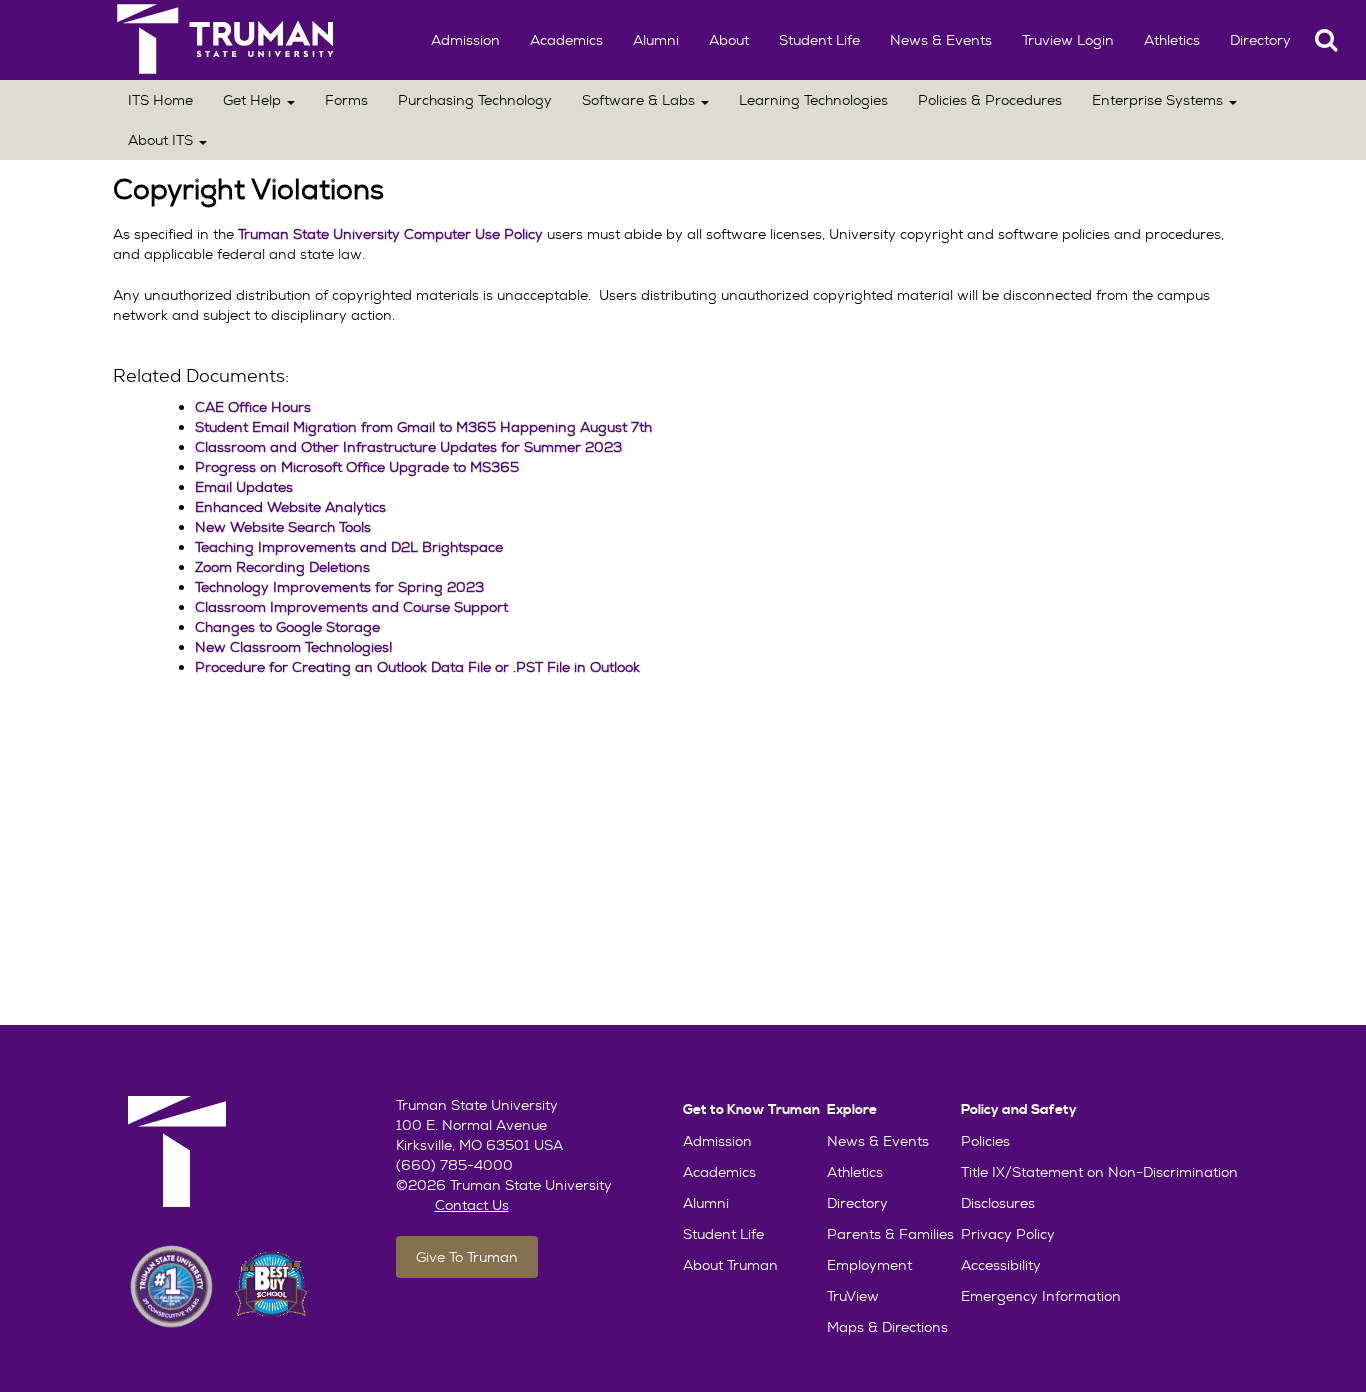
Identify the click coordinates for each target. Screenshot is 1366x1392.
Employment (869, 1265)
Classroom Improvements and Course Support (351, 607)
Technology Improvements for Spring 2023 (339, 587)
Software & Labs (640, 100)
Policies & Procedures (990, 100)
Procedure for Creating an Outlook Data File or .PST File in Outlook (417, 667)
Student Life (819, 40)
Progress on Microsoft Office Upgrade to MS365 (357, 467)
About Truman (730, 1265)
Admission (465, 40)
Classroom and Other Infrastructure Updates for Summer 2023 (408, 447)
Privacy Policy (1008, 1234)
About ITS (162, 140)
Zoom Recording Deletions (282, 567)
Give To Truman (467, 1257)
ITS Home (160, 100)
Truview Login (1068, 40)
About (729, 40)
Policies (985, 1141)
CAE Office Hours (253, 407)
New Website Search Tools (283, 527)
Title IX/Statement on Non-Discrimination (1099, 1172)
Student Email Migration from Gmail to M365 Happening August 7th (423, 427)
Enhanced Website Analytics (290, 507)
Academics (566, 40)
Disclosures (998, 1203)
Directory (1260, 40)
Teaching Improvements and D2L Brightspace (349, 547)
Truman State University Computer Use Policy (390, 234)
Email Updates (244, 487)
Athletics (1172, 40)
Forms (346, 100)
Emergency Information (1041, 1296)
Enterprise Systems (1159, 100)
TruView (853, 1296)
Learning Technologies (813, 100)
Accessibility (1001, 1265)
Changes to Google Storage (287, 627)
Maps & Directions (887, 1327)
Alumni (656, 40)
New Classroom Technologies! (294, 647)
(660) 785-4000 (454, 1165)
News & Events (941, 40)
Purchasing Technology (475, 100)
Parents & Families (890, 1234)
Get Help (254, 100)
